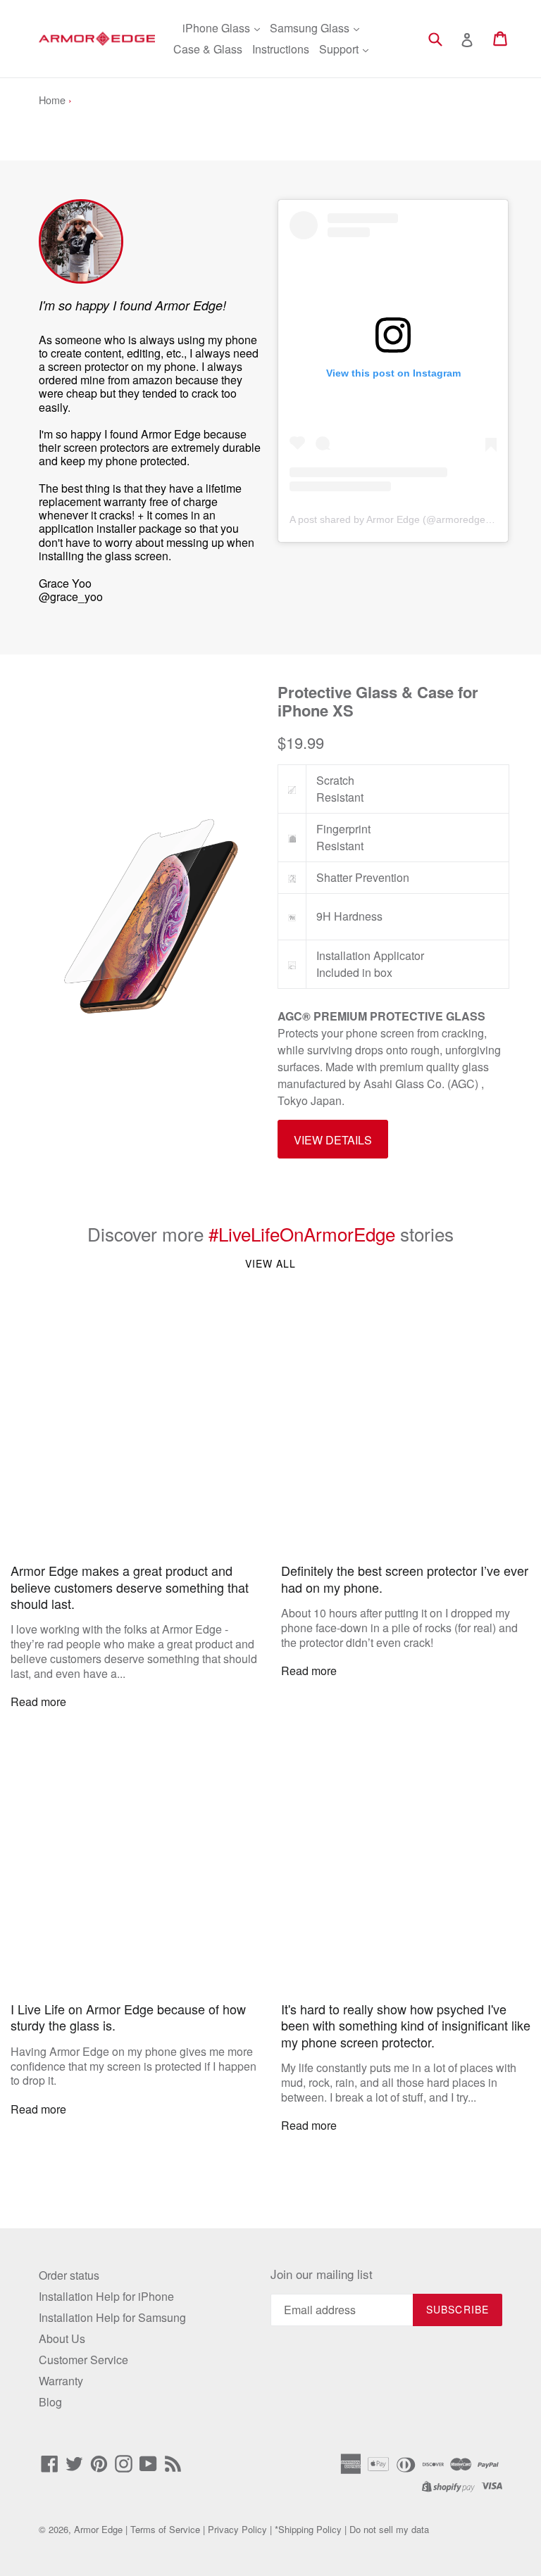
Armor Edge (98, 2529)
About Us (62, 2338)
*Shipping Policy (308, 2529)
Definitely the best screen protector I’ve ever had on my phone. (405, 1579)
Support (340, 49)
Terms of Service (165, 2529)
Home (52, 100)
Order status (69, 2275)
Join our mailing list (322, 2274)
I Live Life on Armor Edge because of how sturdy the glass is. (128, 2018)
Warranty (61, 2381)
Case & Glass (208, 49)
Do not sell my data (389, 2529)
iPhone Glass (218, 28)
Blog (50, 2402)
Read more (38, 1701)
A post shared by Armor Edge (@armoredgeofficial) (403, 519)
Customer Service (83, 2360)
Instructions (281, 49)
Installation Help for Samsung (112, 2317)
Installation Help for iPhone (106, 2296)
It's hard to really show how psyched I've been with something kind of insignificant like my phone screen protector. (406, 2026)
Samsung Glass (311, 28)
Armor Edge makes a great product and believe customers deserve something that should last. (130, 1587)
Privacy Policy (237, 2529)
